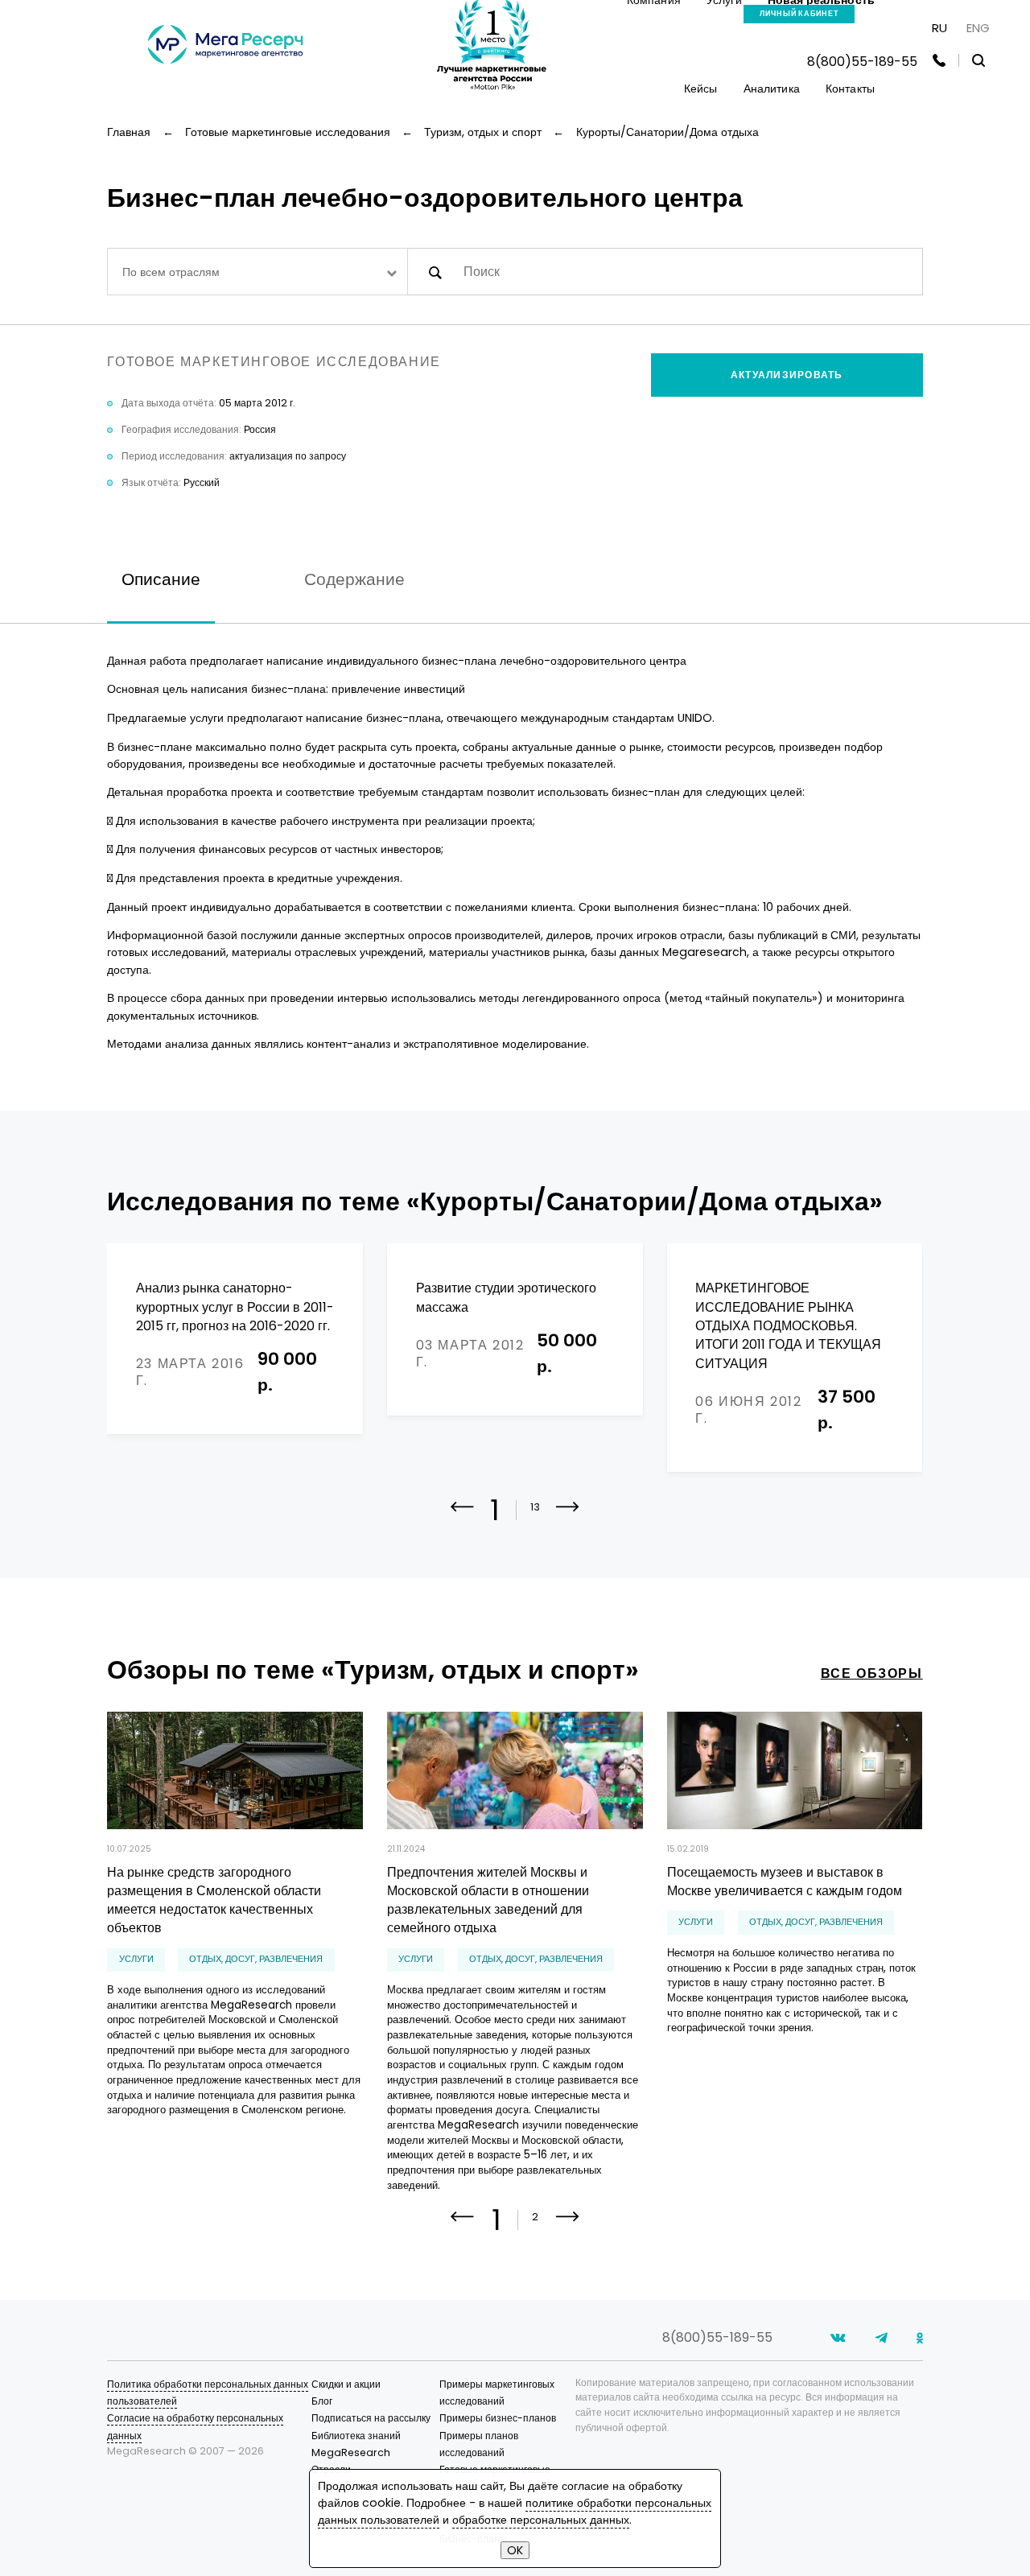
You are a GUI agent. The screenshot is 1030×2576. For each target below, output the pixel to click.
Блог (322, 2401)
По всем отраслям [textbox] (171, 272)
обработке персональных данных (541, 2520)
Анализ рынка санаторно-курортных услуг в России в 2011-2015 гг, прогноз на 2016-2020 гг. (235, 1307)
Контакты (850, 89)
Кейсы (701, 89)
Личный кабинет (799, 14)
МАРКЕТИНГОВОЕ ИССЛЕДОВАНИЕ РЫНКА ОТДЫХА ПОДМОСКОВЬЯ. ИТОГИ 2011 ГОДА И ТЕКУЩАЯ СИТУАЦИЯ (788, 1325)
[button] (568, 1518)
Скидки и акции (346, 2384)
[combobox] (257, 272)
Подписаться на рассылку (371, 2418)
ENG (978, 28)
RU (939, 28)
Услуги (136, 1959)
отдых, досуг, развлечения (256, 1959)
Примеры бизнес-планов (498, 2418)
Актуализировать (787, 375)
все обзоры (872, 1673)
